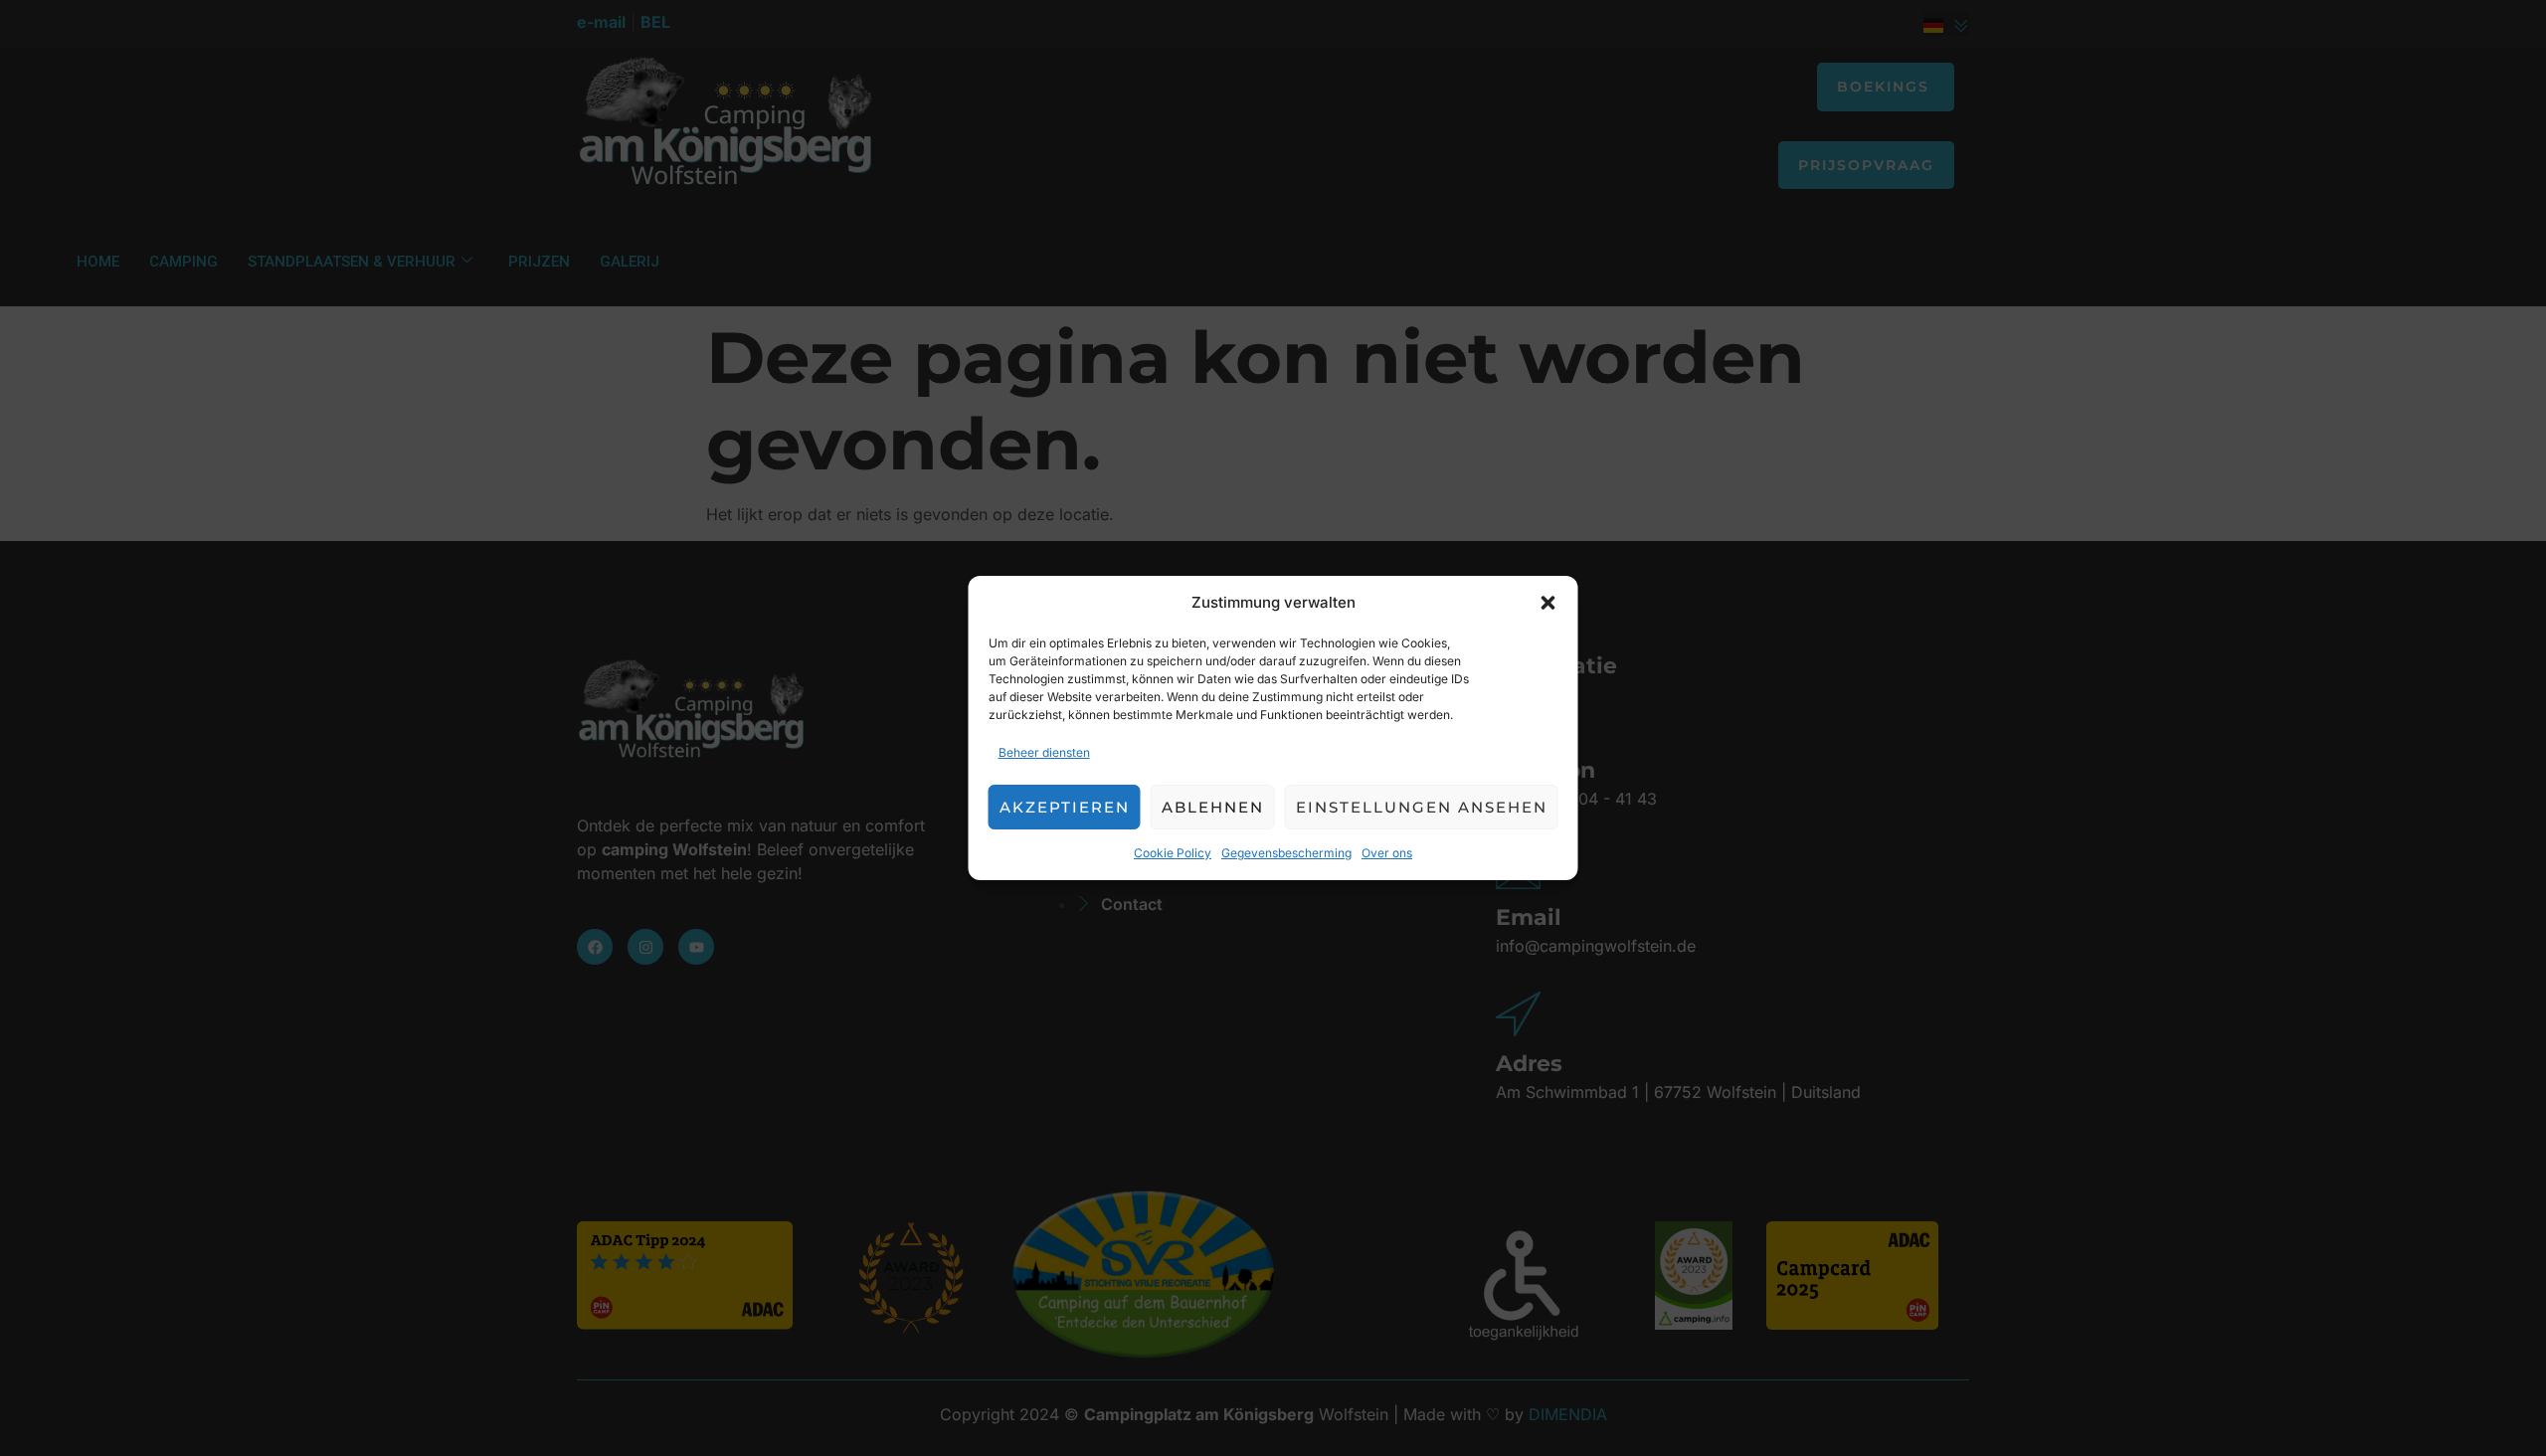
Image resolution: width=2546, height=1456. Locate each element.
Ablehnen (1213, 807)
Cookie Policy (1173, 853)
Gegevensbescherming (1286, 853)
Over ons (1387, 853)
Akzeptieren (1065, 807)
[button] (1548, 603)
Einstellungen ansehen (1422, 807)
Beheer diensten (1044, 752)
